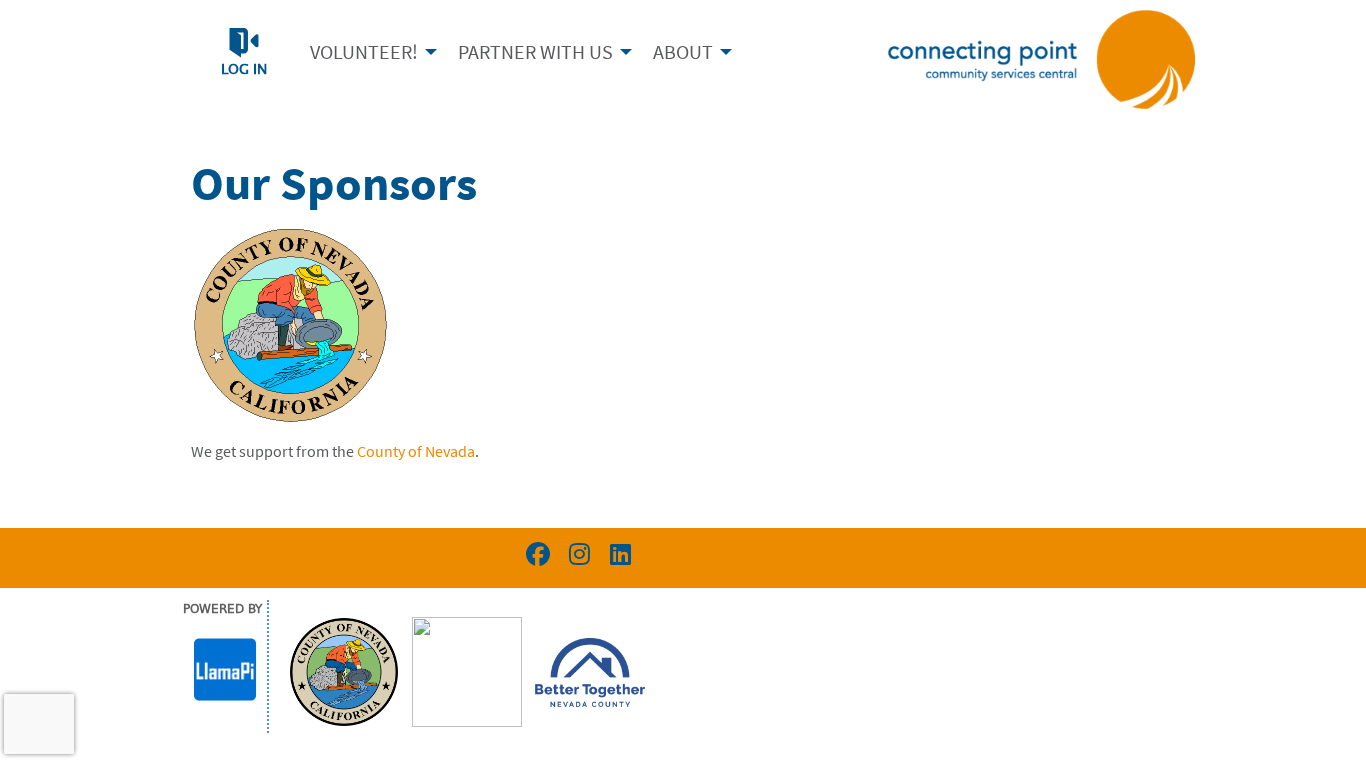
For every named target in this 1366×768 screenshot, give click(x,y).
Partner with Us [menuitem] (535, 51)
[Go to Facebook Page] (535, 554)
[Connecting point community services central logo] (1041, 58)
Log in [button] (244, 70)
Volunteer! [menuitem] (364, 51)
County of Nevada (416, 451)
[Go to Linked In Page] (617, 554)
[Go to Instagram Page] (576, 554)
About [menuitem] (683, 51)
